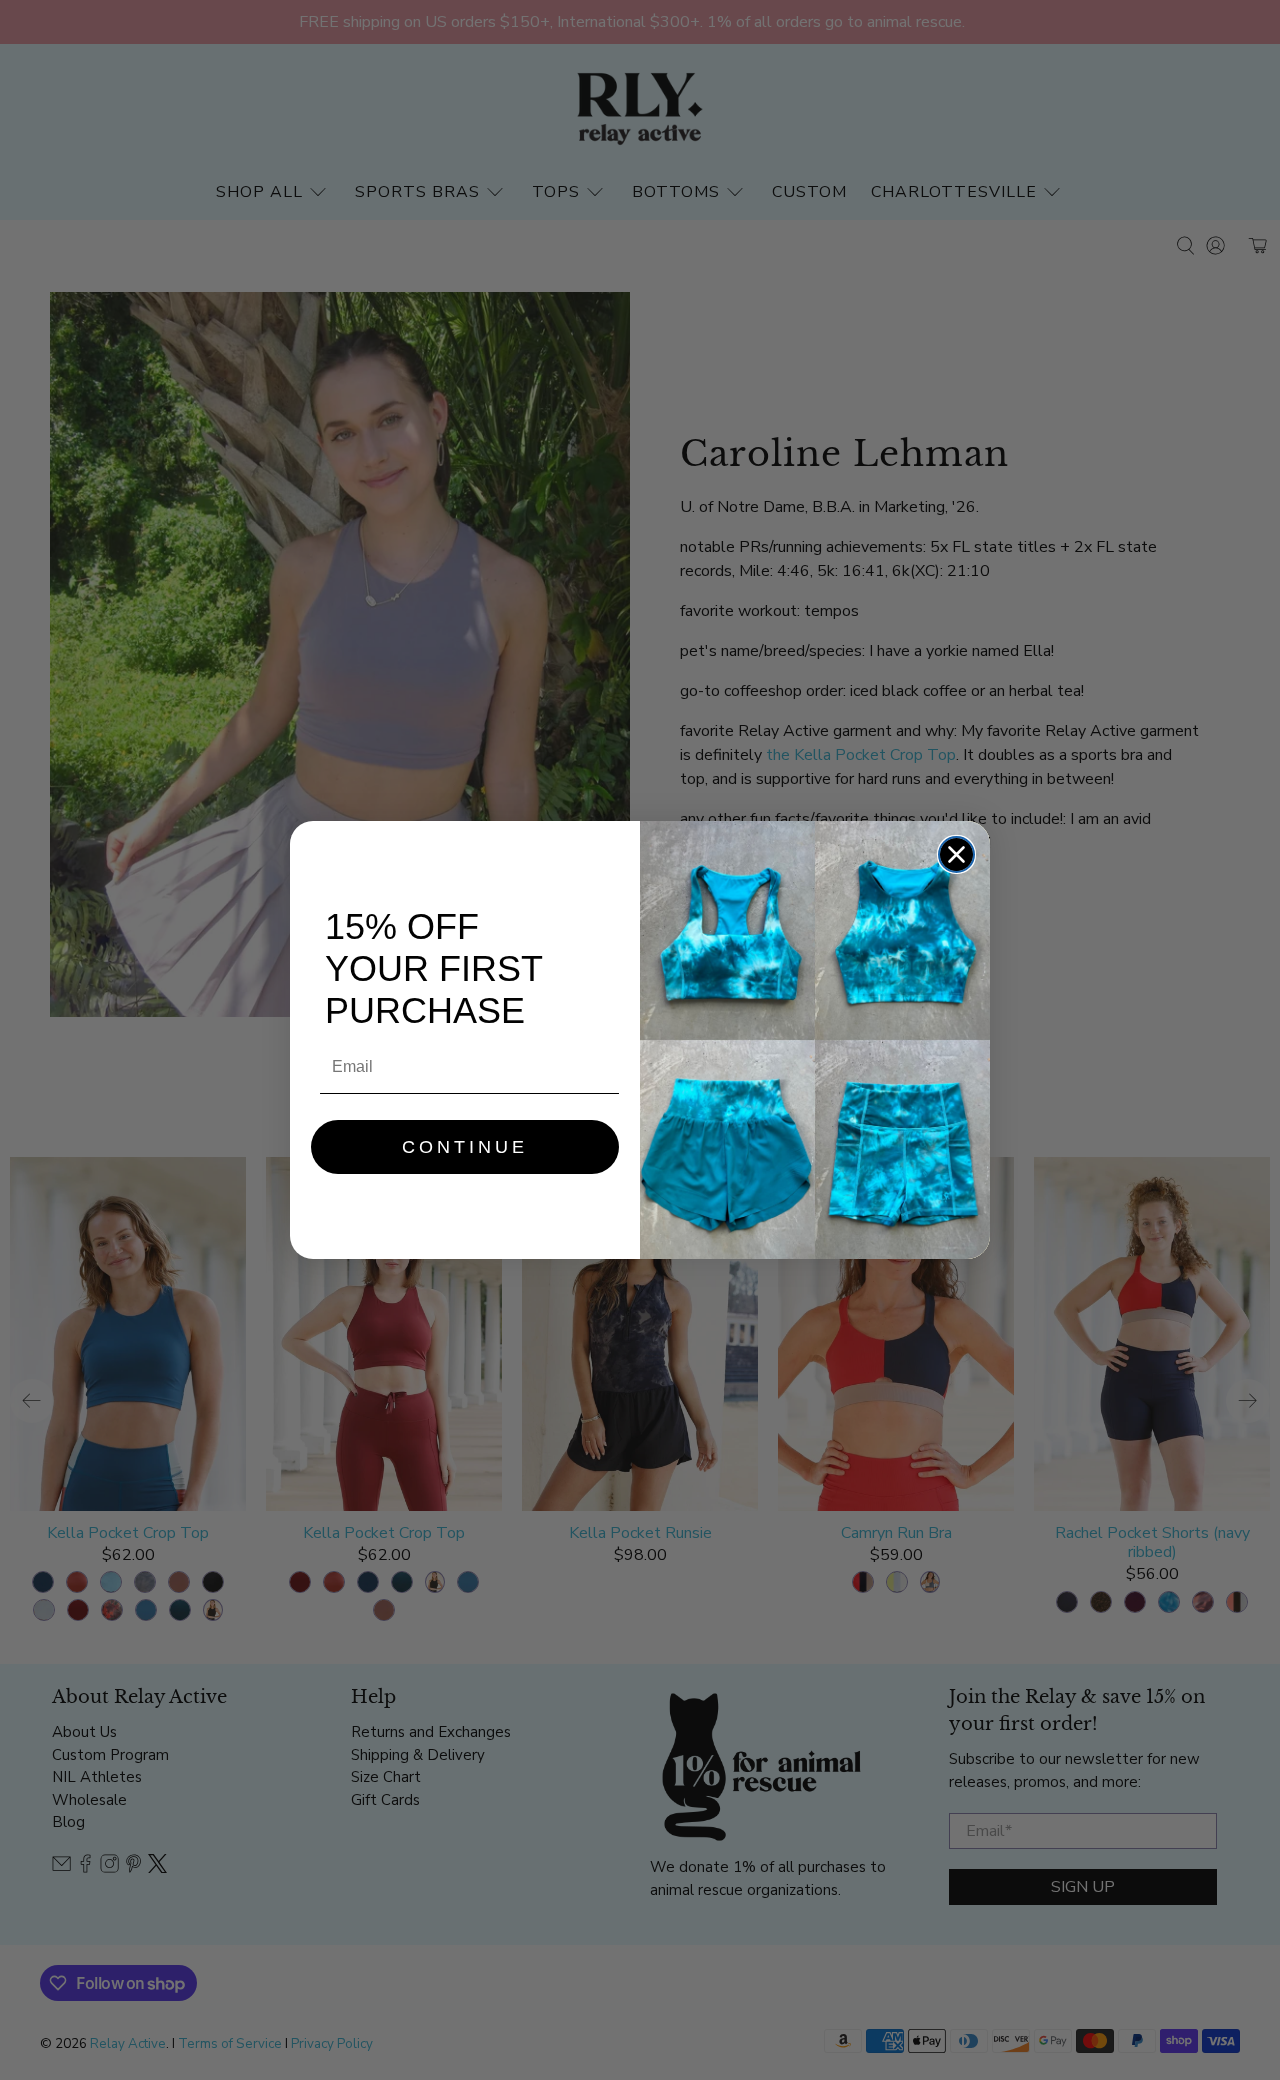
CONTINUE (465, 1147)
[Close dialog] (956, 854)
